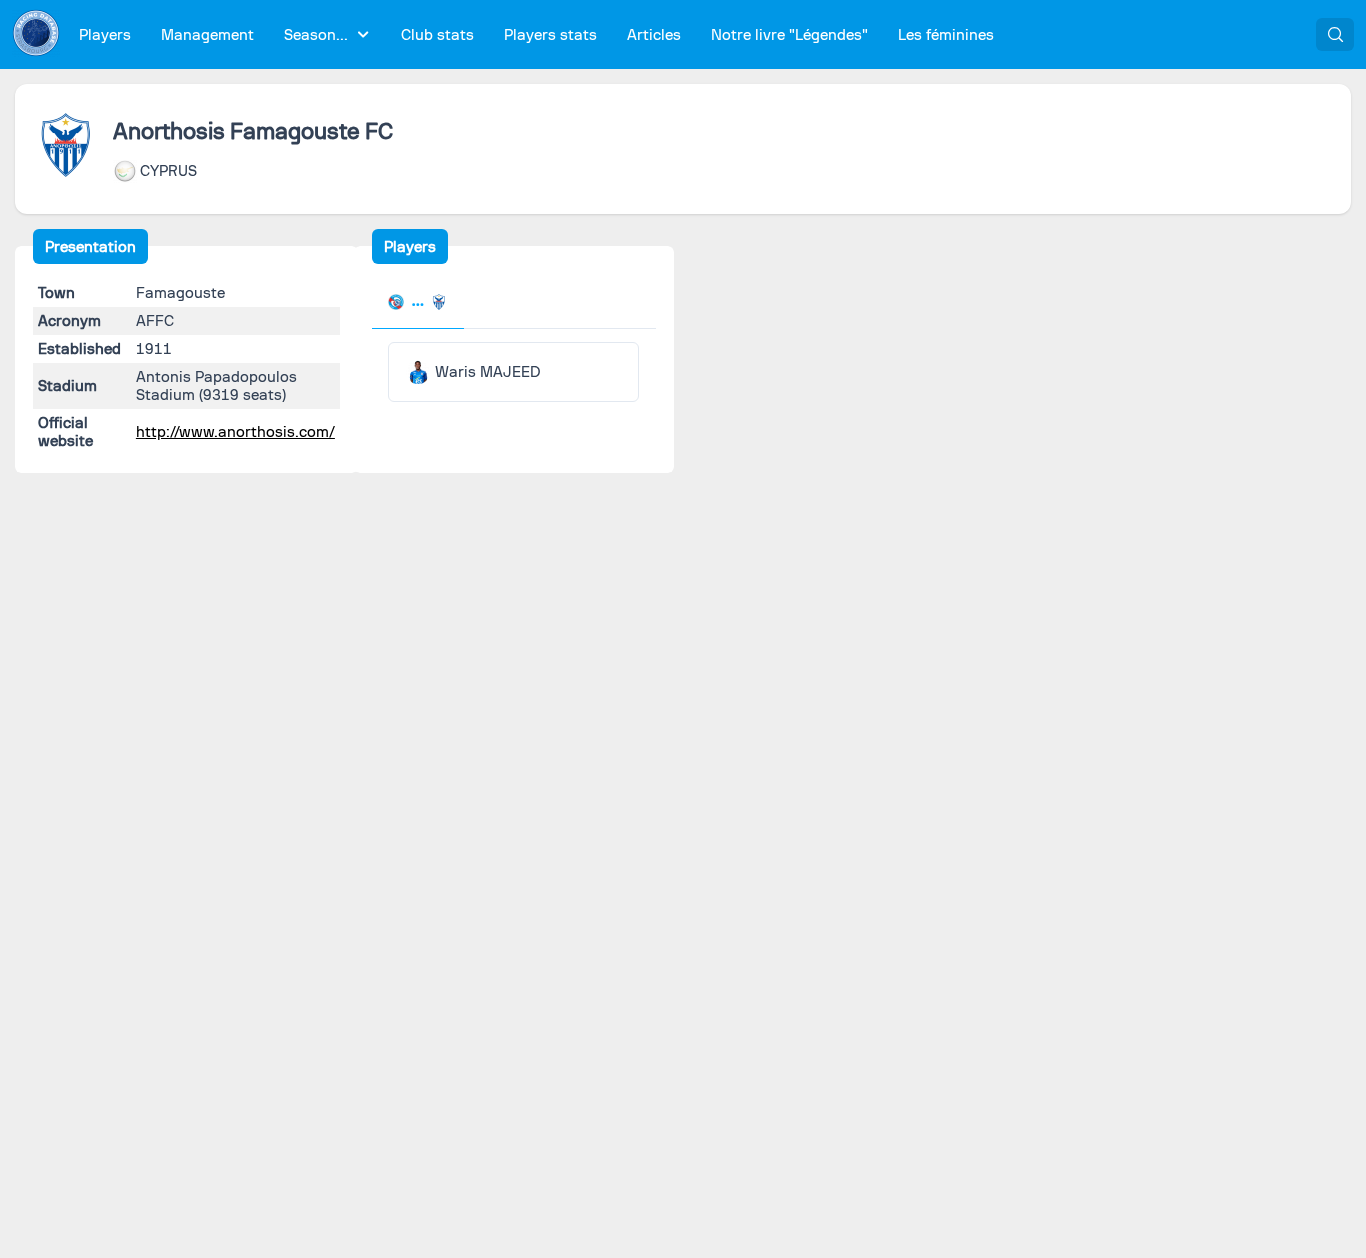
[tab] (418, 304)
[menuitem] (105, 34)
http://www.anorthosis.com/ (235, 432)
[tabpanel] (513, 372)
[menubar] (536, 34)
